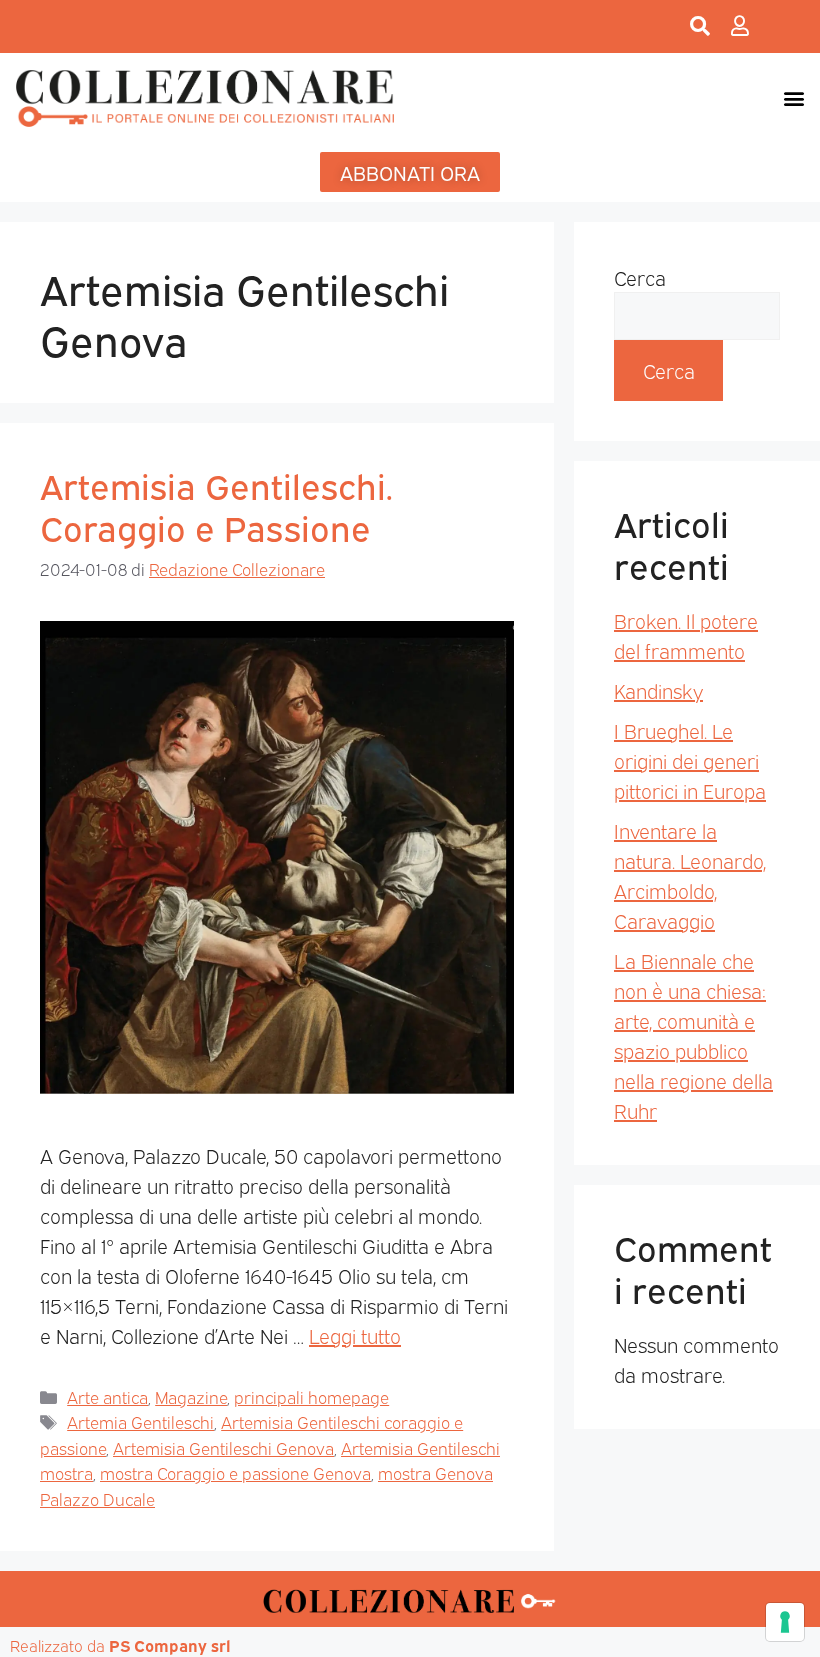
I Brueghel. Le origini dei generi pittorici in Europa (690, 760)
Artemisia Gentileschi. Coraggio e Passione (216, 505)
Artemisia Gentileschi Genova (223, 1447)
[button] (793, 97)
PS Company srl (170, 1645)
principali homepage (311, 1396)
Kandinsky (658, 690)
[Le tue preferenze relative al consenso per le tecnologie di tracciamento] (785, 1622)
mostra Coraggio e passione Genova (235, 1472)
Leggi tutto (355, 1335)
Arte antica (107, 1396)
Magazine (191, 1396)
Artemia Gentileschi (140, 1421)
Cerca (640, 277)
